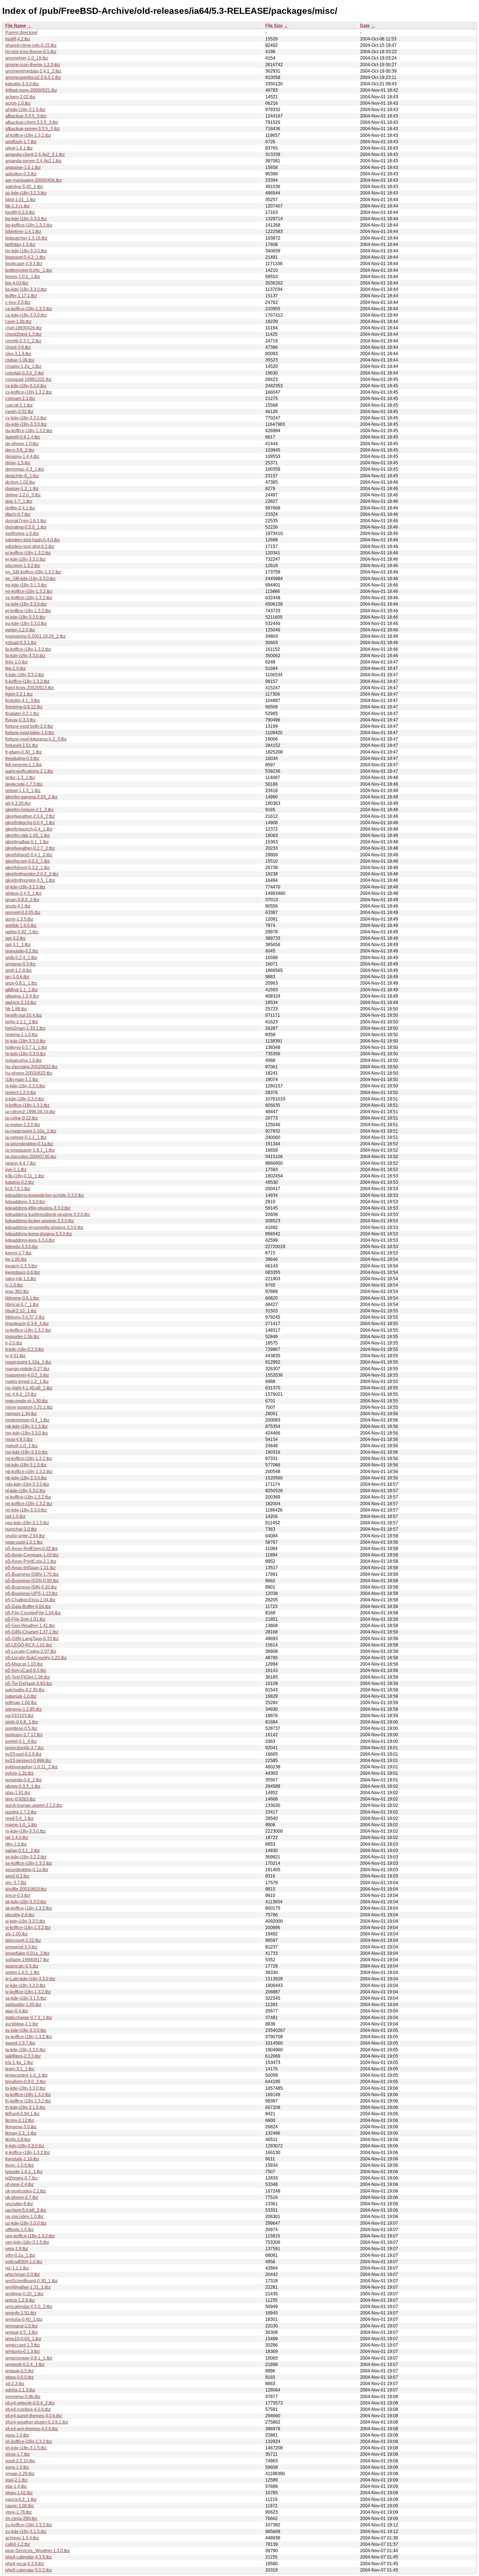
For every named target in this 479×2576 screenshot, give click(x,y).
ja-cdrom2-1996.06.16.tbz (30, 1112)
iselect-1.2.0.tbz (21, 1093)
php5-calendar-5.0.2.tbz (29, 2570)
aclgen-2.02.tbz (20, 97)
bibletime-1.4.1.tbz (23, 231)
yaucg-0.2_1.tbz (21, 2499)
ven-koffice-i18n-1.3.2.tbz (30, 2236)
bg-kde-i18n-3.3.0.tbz (26, 219)
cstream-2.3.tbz (20, 399)
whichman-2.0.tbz (23, 2274)
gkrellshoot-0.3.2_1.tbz (28, 868)
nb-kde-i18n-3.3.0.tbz (26, 1478)
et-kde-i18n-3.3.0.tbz (25, 617)
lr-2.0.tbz (14, 1343)
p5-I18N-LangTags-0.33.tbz (32, 1639)
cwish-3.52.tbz (19, 412)
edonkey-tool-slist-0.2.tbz (30, 546)
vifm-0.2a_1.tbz (20, 2255)
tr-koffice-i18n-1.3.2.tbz (28, 2153)
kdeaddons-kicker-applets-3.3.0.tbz (40, 1221)
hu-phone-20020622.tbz (29, 1073)
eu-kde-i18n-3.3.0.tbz (26, 623)
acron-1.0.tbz (18, 103)
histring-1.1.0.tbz (21, 1035)
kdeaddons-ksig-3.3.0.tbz (30, 1240)
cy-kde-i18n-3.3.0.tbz (26, 418)
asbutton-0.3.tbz (21, 174)
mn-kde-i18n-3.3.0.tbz (27, 1433)
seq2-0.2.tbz (17, 1876)
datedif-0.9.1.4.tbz (23, 437)
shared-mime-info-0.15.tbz (31, 45)
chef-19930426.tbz (24, 328)
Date (365, 26)
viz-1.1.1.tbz (17, 2268)
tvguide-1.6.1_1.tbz (24, 2172)
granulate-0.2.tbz (22, 951)
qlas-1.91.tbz (18, 1793)
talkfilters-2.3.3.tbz (23, 2056)
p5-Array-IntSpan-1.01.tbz (30, 1568)
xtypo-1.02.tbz (19, 2493)
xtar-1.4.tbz (16, 2486)
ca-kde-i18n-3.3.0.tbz (26, 315)
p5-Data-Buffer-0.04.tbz (28, 1606)
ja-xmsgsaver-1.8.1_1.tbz (30, 1150)
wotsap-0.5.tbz (20, 2371)
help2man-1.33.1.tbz (25, 1028)
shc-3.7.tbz (16, 1883)
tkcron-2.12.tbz (20, 2120)
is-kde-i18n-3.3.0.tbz (25, 1086)
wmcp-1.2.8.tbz (20, 2300)
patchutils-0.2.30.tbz (25, 1690)
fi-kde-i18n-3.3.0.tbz (25, 675)
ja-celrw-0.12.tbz (21, 1118)
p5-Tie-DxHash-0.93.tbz (29, 1683)
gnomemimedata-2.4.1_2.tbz (33, 71)
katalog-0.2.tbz (20, 1182)
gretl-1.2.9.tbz (19, 970)
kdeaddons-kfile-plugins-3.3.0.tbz (38, 1208)
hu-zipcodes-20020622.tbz (31, 1067)
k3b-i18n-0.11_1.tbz (25, 1176)
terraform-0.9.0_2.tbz (26, 2082)
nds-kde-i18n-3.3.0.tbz (27, 1484)
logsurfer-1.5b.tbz (22, 1337)
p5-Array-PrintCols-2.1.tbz (31, 1561)
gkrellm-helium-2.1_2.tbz (30, 810)
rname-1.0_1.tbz (21, 1825)
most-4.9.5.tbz (19, 1439)
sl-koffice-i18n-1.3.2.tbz (28, 1928)
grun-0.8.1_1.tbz (21, 983)
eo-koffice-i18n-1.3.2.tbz (29, 591)
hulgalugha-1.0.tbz (24, 1060)
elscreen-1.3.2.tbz (23, 566)
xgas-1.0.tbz (17, 2435)
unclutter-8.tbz (19, 2204)
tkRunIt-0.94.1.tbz (22, 2114)
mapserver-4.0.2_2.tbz (27, 1375)
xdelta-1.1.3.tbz (20, 2390)
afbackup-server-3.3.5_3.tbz (33, 129)
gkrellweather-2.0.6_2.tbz (30, 816)
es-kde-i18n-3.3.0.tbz (26, 604)
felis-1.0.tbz (16, 662)
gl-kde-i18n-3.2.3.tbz (25, 887)
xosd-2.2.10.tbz (20, 2461)
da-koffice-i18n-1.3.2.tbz (29, 431)
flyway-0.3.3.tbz (21, 720)
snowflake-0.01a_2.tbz (27, 1953)
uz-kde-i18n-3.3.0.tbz (26, 2223)
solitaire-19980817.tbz (27, 1960)
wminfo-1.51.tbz (21, 2313)
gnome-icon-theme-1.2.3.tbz (33, 65)
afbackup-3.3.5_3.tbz (26, 116)
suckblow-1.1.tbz (22, 2024)
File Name (16, 26)
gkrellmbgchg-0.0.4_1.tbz (30, 823)
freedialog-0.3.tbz (22, 758)
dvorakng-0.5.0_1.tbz (26, 527)
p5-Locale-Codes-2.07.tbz (31, 1651)
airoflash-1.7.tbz (21, 142)
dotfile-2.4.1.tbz (20, 508)
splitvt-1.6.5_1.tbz (22, 1972)
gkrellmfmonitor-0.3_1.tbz (30, 880)
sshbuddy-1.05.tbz (23, 2005)
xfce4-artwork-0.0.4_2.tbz (30, 2403)
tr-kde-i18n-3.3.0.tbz (25, 2146)
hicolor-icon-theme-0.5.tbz (31, 52)
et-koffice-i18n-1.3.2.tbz (28, 611)
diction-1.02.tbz (20, 482)
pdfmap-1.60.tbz (21, 1703)
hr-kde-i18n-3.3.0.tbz (26, 1054)
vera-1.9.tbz (17, 2249)
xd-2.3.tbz (15, 2384)
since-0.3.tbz (18, 1895)
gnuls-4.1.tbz (18, 906)
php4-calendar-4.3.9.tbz (29, 2557)
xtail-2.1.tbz (16, 2480)
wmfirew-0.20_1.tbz (24, 2294)
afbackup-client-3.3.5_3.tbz (32, 122)
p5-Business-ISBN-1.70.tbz (32, 1574)
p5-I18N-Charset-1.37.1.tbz (32, 1632)
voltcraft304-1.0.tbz (24, 2262)
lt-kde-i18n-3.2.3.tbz (25, 1349)
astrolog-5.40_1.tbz (24, 187)
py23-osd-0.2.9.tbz (23, 1754)
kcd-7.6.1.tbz (18, 1189)
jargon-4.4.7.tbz (21, 1163)
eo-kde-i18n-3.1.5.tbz (26, 585)
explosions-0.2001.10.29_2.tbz (35, 636)
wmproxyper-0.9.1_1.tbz (29, 2358)
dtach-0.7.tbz (18, 514)
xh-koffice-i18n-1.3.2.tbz (29, 2441)
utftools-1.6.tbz (20, 2230)
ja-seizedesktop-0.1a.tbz (29, 1144)
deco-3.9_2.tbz (20, 450)
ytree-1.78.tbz (19, 2512)
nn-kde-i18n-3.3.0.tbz (26, 1510)
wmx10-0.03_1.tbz (23, 2339)
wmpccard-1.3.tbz (23, 2345)
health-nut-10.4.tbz (24, 1015)
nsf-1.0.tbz (15, 1516)
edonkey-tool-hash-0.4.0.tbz (33, 540)
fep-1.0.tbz (16, 668)
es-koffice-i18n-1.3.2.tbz (29, 598)
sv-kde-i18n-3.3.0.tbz (26, 2030)
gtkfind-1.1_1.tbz (21, 990)
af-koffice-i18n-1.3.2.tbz (28, 135)
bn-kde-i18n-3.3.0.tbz (26, 251)
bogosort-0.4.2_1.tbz (25, 257)
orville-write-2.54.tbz (25, 1536)
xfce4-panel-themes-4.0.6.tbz (34, 2416)
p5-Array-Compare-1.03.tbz (32, 1555)
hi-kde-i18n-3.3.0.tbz (25, 1041)
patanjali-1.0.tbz (21, 1696)
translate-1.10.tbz (22, 2159)
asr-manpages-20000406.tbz (34, 180)
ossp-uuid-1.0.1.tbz (24, 1542)
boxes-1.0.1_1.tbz (23, 277)
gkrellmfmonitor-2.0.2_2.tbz (32, 874)
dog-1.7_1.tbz (19, 501)
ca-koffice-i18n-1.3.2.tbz (29, 309)
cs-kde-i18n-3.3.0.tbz (26, 386)
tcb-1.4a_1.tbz (19, 2062)
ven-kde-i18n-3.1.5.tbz (27, 2242)
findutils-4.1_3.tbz (23, 701)
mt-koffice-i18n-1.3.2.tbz (29, 1459)
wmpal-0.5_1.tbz (21, 2332)
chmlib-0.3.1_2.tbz (23, 341)
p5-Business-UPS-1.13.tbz (31, 1593)
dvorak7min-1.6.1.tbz (26, 521)
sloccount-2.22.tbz (23, 1940)
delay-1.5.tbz (18, 463)
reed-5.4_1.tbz (19, 1818)
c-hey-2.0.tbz (18, 302)
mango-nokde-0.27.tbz (27, 1369)
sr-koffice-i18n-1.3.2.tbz (28, 1992)
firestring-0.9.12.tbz (24, 707)
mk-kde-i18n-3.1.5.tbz (26, 1426)
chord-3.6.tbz (18, 347)
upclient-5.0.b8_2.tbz (26, 2210)
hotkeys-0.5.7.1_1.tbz (26, 1047)
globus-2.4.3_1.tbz (23, 893)
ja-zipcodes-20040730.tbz (31, 1157)
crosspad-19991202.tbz (28, 379)
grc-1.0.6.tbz (17, 977)
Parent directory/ (21, 33)
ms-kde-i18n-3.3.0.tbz (26, 1452)
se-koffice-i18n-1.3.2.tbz (29, 1863)
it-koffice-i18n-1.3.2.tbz (27, 1105)
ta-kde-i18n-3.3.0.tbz (25, 2050)
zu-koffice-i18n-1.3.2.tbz (29, 2525)
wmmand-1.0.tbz (21, 2326)
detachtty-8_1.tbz (22, 476)
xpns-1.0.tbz (17, 2467)
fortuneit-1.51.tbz (22, 745)
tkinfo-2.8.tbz (18, 2140)
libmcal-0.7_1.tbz (22, 1304)
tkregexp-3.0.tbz (21, 2127)
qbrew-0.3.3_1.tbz (23, 1786)
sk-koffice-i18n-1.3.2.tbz (29, 1908)
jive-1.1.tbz (16, 1170)
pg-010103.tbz (19, 1716)
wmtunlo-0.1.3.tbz (23, 2351)
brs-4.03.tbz (17, 283)
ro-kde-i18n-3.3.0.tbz (26, 1831)
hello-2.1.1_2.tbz (22, 1022)
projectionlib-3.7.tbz (25, 1748)
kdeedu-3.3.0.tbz (22, 1247)
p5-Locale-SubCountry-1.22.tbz (36, 1658)
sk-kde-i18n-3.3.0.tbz (26, 1902)
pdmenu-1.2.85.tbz (24, 1709)
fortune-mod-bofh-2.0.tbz (29, 726)
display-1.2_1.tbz (22, 489)
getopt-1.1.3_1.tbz (23, 791)
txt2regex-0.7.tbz (21, 2178)
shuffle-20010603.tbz (26, 1889)
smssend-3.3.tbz (21, 1947)
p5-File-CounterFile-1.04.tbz (33, 1613)
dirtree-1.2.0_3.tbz (23, 495)
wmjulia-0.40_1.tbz (24, 2319)
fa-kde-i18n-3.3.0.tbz (25, 656)
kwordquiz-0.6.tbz (23, 1272)
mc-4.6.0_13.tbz (21, 1394)
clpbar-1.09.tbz (20, 360)
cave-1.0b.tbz (18, 322)
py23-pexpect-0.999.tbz (28, 1761)
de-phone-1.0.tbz (22, 444)
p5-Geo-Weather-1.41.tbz (30, 1626)
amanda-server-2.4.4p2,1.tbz (33, 161)
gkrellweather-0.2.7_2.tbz (30, 848)
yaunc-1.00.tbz (20, 2506)
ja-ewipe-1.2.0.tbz (23, 1125)
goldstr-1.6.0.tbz (21, 925)
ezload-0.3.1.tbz (21, 643)
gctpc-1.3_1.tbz (20, 778)
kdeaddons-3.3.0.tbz (25, 1202)
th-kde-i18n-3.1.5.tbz (25, 2107)
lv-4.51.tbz (15, 1356)
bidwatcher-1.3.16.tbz (26, 238)
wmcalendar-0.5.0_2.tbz (29, 2307)
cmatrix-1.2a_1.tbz (23, 366)
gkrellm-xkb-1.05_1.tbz (28, 835)
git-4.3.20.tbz (18, 803)
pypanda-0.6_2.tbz (24, 1780)
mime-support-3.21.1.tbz (29, 1407)
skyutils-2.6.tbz (20, 1915)
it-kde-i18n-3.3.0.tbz (25, 1099)
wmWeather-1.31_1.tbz (28, 2287)
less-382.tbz (17, 1291)
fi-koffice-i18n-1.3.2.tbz (27, 681)
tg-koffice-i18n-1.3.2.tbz (28, 2095)
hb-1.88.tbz (16, 1009)
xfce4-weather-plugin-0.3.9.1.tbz (37, 2422)
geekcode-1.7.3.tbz (24, 784)
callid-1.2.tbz (18, 2544)
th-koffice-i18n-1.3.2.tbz (28, 2101)
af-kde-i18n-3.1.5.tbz (25, 110)
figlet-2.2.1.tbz (19, 694)
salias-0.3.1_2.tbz (23, 1851)
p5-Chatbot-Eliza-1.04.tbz (30, 1600)
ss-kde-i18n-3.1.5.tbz (26, 1998)
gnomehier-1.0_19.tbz (27, 58)
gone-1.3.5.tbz (19, 919)
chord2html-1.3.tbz (23, 334)
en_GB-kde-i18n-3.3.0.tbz (30, 579)
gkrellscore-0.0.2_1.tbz (28, 861)
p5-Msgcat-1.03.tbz (24, 1664)
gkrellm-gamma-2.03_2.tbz (31, 797)
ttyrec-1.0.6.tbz (20, 2165)
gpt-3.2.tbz (16, 938)
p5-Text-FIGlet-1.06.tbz (28, 1677)
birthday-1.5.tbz (20, 244)
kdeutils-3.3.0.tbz (22, 84)
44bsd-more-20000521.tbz (31, 90)
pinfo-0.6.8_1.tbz (22, 1722)
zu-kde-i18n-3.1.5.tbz (26, 2532)
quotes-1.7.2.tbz (21, 1812)
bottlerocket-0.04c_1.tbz (29, 270)
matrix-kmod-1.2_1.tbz (27, 1382)
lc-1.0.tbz (14, 1285)
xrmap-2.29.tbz (20, 2474)
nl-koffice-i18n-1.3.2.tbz (28, 1497)
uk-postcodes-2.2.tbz (26, 2191)
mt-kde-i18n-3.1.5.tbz (26, 1465)
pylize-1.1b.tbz (20, 1773)
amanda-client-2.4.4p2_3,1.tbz (35, 154)
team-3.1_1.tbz (20, 2069)
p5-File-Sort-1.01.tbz (25, 1619)
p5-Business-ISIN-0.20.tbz (31, 1587)
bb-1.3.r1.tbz (17, 206)
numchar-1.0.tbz (21, 1529)
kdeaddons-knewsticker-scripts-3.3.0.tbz (45, 1195)
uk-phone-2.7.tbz (22, 2197)
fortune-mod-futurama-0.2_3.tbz (36, 739)
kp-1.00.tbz (16, 1259)
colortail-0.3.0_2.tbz (25, 373)
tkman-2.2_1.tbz (21, 2133)
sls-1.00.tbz (16, 1934)
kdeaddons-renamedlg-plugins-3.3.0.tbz (44, 1227)
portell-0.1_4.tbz (21, 1741)
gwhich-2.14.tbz (21, 1003)
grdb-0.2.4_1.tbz (21, 958)
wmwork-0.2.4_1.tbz (25, 2364)
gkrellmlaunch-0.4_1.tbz (29, 829)
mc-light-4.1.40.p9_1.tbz (29, 1388)
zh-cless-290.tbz (21, 2519)
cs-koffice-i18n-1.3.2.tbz (29, 392)
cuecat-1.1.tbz (19, 405)
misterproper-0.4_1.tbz (27, 1420)
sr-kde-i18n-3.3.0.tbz (25, 1985)
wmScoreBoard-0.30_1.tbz (31, 2281)
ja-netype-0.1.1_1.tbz (26, 1137)
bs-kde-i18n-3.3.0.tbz (26, 289)
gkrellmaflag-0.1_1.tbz (27, 842)
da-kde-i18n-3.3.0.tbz (26, 424)
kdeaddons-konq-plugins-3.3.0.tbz (39, 1234)
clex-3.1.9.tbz (18, 354)
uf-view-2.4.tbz (20, 2184)
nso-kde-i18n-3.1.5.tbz (27, 1523)
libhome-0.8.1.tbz (22, 1298)
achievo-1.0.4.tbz (22, 2538)
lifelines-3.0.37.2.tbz (25, 1317)
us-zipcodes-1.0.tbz (24, 2217)
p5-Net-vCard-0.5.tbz (26, 1670)
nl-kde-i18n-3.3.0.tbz (25, 1491)
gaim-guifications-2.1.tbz (29, 771)
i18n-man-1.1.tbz (22, 1080)
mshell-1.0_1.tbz (21, 1446)
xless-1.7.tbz (18, 2454)
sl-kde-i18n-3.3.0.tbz (25, 1921)
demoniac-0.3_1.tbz (25, 469)
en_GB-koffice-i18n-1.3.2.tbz (33, 572)
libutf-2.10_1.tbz (21, 1311)
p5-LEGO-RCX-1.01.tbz (29, 1645)
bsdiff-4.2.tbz (18, 39)
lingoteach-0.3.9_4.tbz (27, 1324)
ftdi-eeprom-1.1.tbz (24, 765)
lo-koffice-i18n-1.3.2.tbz (28, 1330)
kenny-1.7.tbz (18, 1253)
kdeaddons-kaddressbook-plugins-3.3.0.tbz (48, 1214)
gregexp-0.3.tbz (21, 964)
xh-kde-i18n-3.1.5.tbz (26, 2448)
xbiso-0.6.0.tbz (20, 2377)
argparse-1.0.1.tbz (23, 167)
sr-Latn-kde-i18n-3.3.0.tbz (30, 1979)
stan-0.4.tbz (17, 2011)
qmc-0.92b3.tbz (20, 1799)
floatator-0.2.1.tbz (22, 714)
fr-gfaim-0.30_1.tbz (24, 752)
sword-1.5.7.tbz (20, 2043)
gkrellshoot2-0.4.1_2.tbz (29, 855)
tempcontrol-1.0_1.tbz (26, 2075)
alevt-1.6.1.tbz (19, 148)
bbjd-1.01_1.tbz (21, 200)
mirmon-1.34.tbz (21, 1414)
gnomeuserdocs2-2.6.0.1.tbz (33, 77)
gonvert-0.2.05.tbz (23, 912)
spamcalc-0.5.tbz (22, 1966)
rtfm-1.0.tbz (16, 1844)
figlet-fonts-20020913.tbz (30, 688)
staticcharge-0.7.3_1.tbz (29, 2018)
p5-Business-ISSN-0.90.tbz (32, 1581)
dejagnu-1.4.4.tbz (22, 456)
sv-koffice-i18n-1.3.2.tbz (29, 2037)
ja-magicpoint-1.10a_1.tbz (31, 1131)
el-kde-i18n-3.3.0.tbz (25, 559)
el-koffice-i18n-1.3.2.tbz (28, 553)
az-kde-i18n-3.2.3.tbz (26, 193)
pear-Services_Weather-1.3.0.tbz (38, 2551)
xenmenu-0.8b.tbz (23, 2397)
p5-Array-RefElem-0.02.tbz (31, 1549)
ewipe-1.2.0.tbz (20, 630)
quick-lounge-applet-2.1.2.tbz (34, 1805)
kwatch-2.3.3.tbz (21, 1266)
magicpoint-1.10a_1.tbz (28, 1362)
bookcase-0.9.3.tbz (24, 264)
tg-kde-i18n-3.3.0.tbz (25, 2088)
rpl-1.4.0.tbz (17, 1838)
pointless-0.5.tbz (21, 1728)
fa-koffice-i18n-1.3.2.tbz (28, 649)
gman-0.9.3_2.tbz (22, 900)
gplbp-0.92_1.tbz (22, 932)
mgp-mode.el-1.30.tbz (27, 1401)
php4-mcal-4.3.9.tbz (25, 2564)
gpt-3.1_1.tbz (18, 945)
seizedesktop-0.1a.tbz (27, 1870)
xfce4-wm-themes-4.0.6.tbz (32, 2429)
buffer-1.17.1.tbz (21, 296)
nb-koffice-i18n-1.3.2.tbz (29, 1472)
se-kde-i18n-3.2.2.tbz (26, 1857)
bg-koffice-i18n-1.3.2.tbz (29, 225)
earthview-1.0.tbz (22, 533)
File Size (274, 26)
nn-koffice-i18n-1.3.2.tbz (29, 1504)
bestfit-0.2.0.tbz (20, 212)
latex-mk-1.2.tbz (21, 1279)
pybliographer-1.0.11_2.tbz (31, 1767)
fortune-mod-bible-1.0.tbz (30, 733)
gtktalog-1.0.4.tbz (22, 996)
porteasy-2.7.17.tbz (24, 1735)
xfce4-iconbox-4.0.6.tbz (28, 2409)
